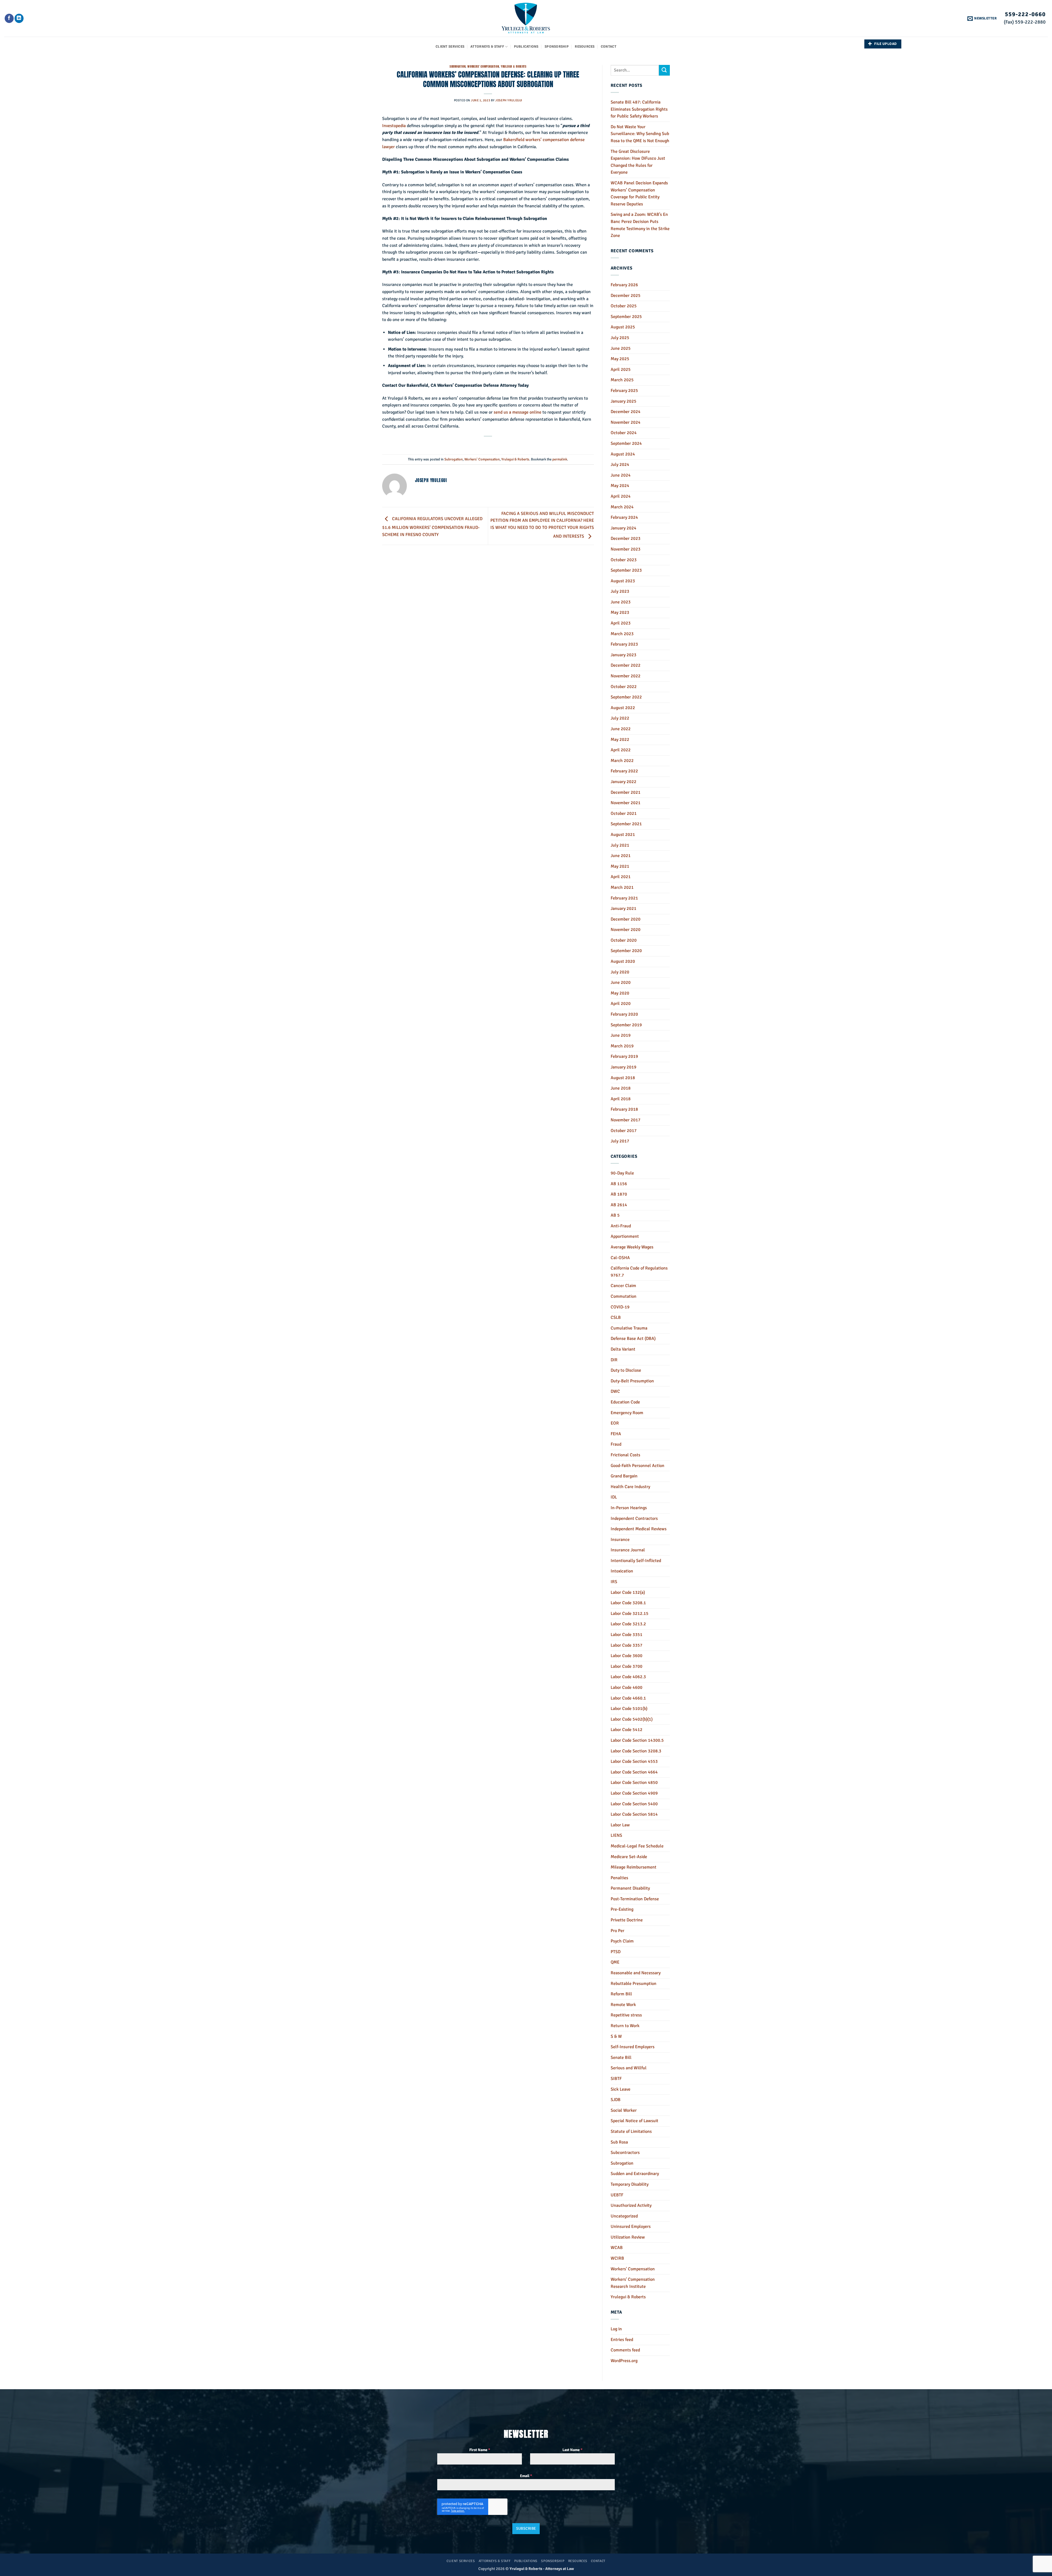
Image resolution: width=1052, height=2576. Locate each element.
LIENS (616, 1835)
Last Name (572, 2450)
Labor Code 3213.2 (628, 1624)
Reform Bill (621, 1994)
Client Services (450, 47)
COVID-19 (620, 1307)
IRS (614, 1582)
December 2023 (626, 538)
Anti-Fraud (621, 1226)
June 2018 (621, 1088)
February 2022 (624, 771)
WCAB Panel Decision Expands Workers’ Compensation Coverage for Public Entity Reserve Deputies (639, 194)
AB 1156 (619, 1184)
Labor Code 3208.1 (628, 1603)
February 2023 (624, 644)
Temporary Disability (630, 2184)
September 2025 (626, 317)
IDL (614, 1497)
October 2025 (624, 306)
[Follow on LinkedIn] (19, 18)
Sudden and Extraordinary (635, 2174)
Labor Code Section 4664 (634, 1772)
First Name (480, 2450)
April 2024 (621, 496)
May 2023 (620, 612)
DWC (615, 1391)
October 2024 (624, 433)
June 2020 (621, 982)
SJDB (616, 2100)
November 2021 (626, 803)
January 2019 (624, 1067)
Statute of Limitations (631, 2131)
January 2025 (624, 401)
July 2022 (620, 718)
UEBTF (617, 2195)
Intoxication (622, 1571)
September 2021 (626, 824)
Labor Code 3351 (627, 1635)
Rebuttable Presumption (634, 1984)
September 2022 (626, 697)
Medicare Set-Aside (629, 1857)
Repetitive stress (626, 2015)
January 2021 (624, 909)
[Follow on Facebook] (9, 18)
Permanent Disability (630, 1888)
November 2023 (626, 549)
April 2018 (621, 1099)
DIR (614, 1360)
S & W (616, 2036)
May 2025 (620, 359)
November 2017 (626, 1120)
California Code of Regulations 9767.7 (639, 1272)
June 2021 (621, 856)
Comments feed (625, 2350)
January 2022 (624, 782)
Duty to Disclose (626, 1370)
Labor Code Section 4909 (634, 1793)
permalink (560, 459)
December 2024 (626, 412)
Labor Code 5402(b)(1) (632, 1719)
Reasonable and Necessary (636, 1973)
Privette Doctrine (627, 1920)
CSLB (616, 1317)
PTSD (616, 1952)
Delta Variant (623, 1349)
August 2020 (623, 961)
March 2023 (622, 634)
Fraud (616, 1444)
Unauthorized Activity (631, 2205)
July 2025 (620, 338)
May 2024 (620, 486)
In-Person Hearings (629, 1508)
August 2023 (623, 581)
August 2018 (623, 1078)
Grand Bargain (624, 1476)
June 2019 (621, 1035)
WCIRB (617, 2258)
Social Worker (624, 2110)
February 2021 (624, 898)
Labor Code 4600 (627, 1687)
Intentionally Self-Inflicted (636, 1561)
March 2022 (622, 761)
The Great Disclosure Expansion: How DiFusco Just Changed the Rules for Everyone (638, 162)
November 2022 (626, 676)
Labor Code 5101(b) (629, 1709)
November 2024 (626, 422)
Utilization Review (628, 2237)
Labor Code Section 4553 (634, 1761)
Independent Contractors (634, 1518)
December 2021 (626, 792)
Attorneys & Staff (487, 47)
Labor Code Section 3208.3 (636, 1751)
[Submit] (664, 70)
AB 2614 (619, 1205)
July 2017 (620, 1141)
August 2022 (623, 708)
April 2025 (621, 369)
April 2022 (621, 750)
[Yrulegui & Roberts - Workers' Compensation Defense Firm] (526, 18)
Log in (616, 2329)
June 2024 (621, 475)
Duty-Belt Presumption (632, 1381)
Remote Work (623, 2005)
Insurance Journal (628, 1550)
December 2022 (626, 665)
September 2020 (626, 951)
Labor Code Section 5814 (634, 1814)
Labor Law (620, 1825)
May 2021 (620, 866)
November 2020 (626, 930)
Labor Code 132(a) (628, 1592)
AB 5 (615, 1215)
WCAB (617, 2248)
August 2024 (623, 454)
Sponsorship (557, 47)
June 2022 (621, 729)
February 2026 (624, 285)
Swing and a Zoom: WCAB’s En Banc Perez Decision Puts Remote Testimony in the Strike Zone (640, 225)
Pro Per (618, 1931)
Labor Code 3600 (627, 1656)
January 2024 (624, 528)
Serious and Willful (629, 2068)
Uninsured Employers (631, 2227)
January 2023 (624, 655)
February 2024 (624, 517)
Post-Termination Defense (635, 1899)
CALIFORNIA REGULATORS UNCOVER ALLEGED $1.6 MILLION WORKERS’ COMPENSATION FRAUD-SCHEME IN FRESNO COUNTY (432, 527)
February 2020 (624, 1014)
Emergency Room (627, 1413)
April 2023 (621, 623)
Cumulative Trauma (629, 1328)
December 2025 (626, 296)
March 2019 (622, 1046)
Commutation (624, 1296)
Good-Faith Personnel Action (638, 1466)
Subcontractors (625, 2153)
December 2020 (626, 919)
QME (615, 1962)
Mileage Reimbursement (634, 1867)
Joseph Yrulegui (509, 100)
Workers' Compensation (483, 66)
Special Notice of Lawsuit (634, 2121)
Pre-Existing (622, 1909)
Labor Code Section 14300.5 (637, 1740)
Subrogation (458, 66)
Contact (609, 47)
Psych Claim (622, 1941)
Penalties (619, 1878)
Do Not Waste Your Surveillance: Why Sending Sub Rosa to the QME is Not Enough (640, 134)
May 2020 (620, 993)
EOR (615, 1423)
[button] (982, 18)
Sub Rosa (619, 2142)
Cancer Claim (623, 1286)
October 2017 (624, 1131)
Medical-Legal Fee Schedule (637, 1846)
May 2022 (620, 740)
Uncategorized (624, 2216)
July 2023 (620, 591)
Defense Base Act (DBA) (633, 1339)
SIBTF (616, 2079)
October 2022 (624, 687)
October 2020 (624, 940)
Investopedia (394, 126)
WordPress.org (624, 2361)
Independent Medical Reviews (639, 1529)
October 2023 (624, 560)
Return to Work (625, 2026)
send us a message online (518, 412)
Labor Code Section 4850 (634, 1783)
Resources (585, 47)
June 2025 (621, 348)
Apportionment (625, 1236)
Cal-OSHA (620, 1258)
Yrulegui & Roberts (514, 66)
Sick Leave (621, 2089)
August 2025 (623, 327)
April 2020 (621, 1004)
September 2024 (626, 443)
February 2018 (624, 1109)
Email (526, 2476)
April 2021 (621, 877)
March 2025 (622, 380)
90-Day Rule (622, 1173)
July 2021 (620, 845)
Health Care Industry (630, 1487)
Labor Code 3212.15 (630, 1614)
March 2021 (622, 887)
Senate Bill (621, 2058)
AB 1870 (619, 1194)
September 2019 (626, 1025)
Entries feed (622, 2340)
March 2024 (622, 507)
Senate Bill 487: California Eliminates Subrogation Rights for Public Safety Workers (639, 109)
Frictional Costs (625, 1455)
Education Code (625, 1402)
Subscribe (526, 2528)
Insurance (620, 1540)
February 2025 (624, 391)
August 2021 (623, 835)
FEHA (616, 1434)
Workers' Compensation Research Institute (633, 2283)
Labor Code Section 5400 (634, 1804)
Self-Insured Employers (633, 2047)
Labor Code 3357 (627, 1645)
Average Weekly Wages (632, 1247)
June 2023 (621, 602)
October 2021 (624, 813)
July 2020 (620, 972)
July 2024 (620, 465)
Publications (526, 47)
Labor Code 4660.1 (628, 1698)
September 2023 (626, 570)
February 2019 (624, 1056)
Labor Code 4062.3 (628, 1677)
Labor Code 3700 (627, 1666)
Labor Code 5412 (627, 1730)
